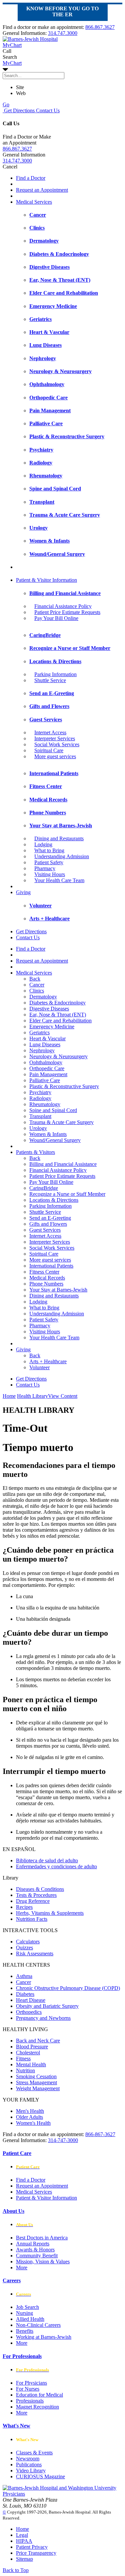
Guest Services (45, 1230)
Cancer (37, 985)
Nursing (24, 2313)
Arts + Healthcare (48, 1361)
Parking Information (55, 674)
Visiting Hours (50, 874)
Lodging (43, 844)
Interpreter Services (55, 738)
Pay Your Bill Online (56, 618)
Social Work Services (57, 744)
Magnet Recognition (37, 2407)
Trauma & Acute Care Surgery (61, 1122)
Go (6, 104)
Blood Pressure (32, 2047)
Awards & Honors (35, 2250)
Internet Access (50, 732)
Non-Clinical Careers (38, 2325)
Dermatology (43, 997)
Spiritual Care (49, 750)
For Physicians (31, 2383)
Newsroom (28, 2459)
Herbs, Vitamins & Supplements (50, 1913)
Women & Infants (48, 1134)
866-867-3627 (100, 2134)
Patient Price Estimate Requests (67, 612)
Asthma (24, 1976)
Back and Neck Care (38, 2041)
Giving (23, 892)
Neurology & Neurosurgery (58, 1056)
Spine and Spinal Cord (53, 1110)
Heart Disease (31, 2000)
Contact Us (47, 110)
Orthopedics (29, 2012)
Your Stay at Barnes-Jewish (58, 1290)
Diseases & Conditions (40, 1889)
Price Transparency (36, 2553)
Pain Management (48, 1074)
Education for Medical (39, 2395)
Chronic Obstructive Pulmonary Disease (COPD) (68, 1988)
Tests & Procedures (36, 1895)
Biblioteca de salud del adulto (47, 1860)
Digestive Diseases (49, 1009)
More (22, 2267)
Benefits (25, 2331)
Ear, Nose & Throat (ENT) (58, 1015)
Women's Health (33, 2123)
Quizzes (24, 1948)
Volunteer (39, 1367)
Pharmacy (45, 868)
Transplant (40, 1116)
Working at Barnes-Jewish (44, 2337)
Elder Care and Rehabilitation (60, 1021)
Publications (29, 2465)
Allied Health (30, 2319)
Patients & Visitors (35, 1152)
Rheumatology (45, 1104)
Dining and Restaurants (59, 838)
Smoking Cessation (36, 2076)
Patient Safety (49, 862)
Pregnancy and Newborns (43, 2018)
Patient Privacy (32, 2547)
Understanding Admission (62, 856)
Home (9, 1396)
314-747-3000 (63, 2140)
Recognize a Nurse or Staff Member (67, 1194)
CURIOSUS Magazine (40, 2476)
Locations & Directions (54, 1200)
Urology (38, 1128)
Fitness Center (44, 1272)
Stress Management (36, 2082)
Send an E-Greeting (50, 1218)
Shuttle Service (50, 680)
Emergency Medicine (52, 1027)
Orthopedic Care (47, 1068)
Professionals (30, 2401)
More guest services (55, 756)
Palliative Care (45, 1080)
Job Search (27, 2307)
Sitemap (24, 2559)
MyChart (12, 63)
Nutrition (25, 2070)
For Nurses (28, 2389)
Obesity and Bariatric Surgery (47, 2006)
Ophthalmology (46, 1062)
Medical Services (34, 202)
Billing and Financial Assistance (63, 1164)
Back (35, 979)
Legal (22, 2535)
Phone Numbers (46, 1284)
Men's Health (30, 2111)
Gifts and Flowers (48, 1224)
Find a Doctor (31, 178)
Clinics (37, 991)
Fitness (23, 2059)
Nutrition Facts (32, 1919)
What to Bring (49, 850)
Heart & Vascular (47, 1038)
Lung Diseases (45, 1044)
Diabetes (25, 1994)
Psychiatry (40, 1092)
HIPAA (24, 2541)
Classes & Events (34, 2453)
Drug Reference (33, 1901)
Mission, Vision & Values (43, 2262)
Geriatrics (39, 1032)
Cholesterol (28, 2053)
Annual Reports (33, 2244)
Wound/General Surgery (55, 1140)
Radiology (40, 1098)
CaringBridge (44, 1188)
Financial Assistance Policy (63, 606)
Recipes (24, 1907)
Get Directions (19, 110)
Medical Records (47, 1278)
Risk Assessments (35, 1954)
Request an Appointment (42, 190)
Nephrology (42, 1050)
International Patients (51, 1266)
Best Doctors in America (42, 2238)
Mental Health (31, 2064)
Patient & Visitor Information (46, 580)
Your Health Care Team (59, 880)
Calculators (28, 1942)
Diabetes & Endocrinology (57, 1003)
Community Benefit (37, 2256)
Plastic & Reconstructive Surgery (64, 1086)
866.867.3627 (100, 27)
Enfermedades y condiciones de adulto (56, 1866)
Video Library (31, 2471)
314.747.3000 (63, 33)
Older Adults (29, 2117)
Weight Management (38, 2088)
